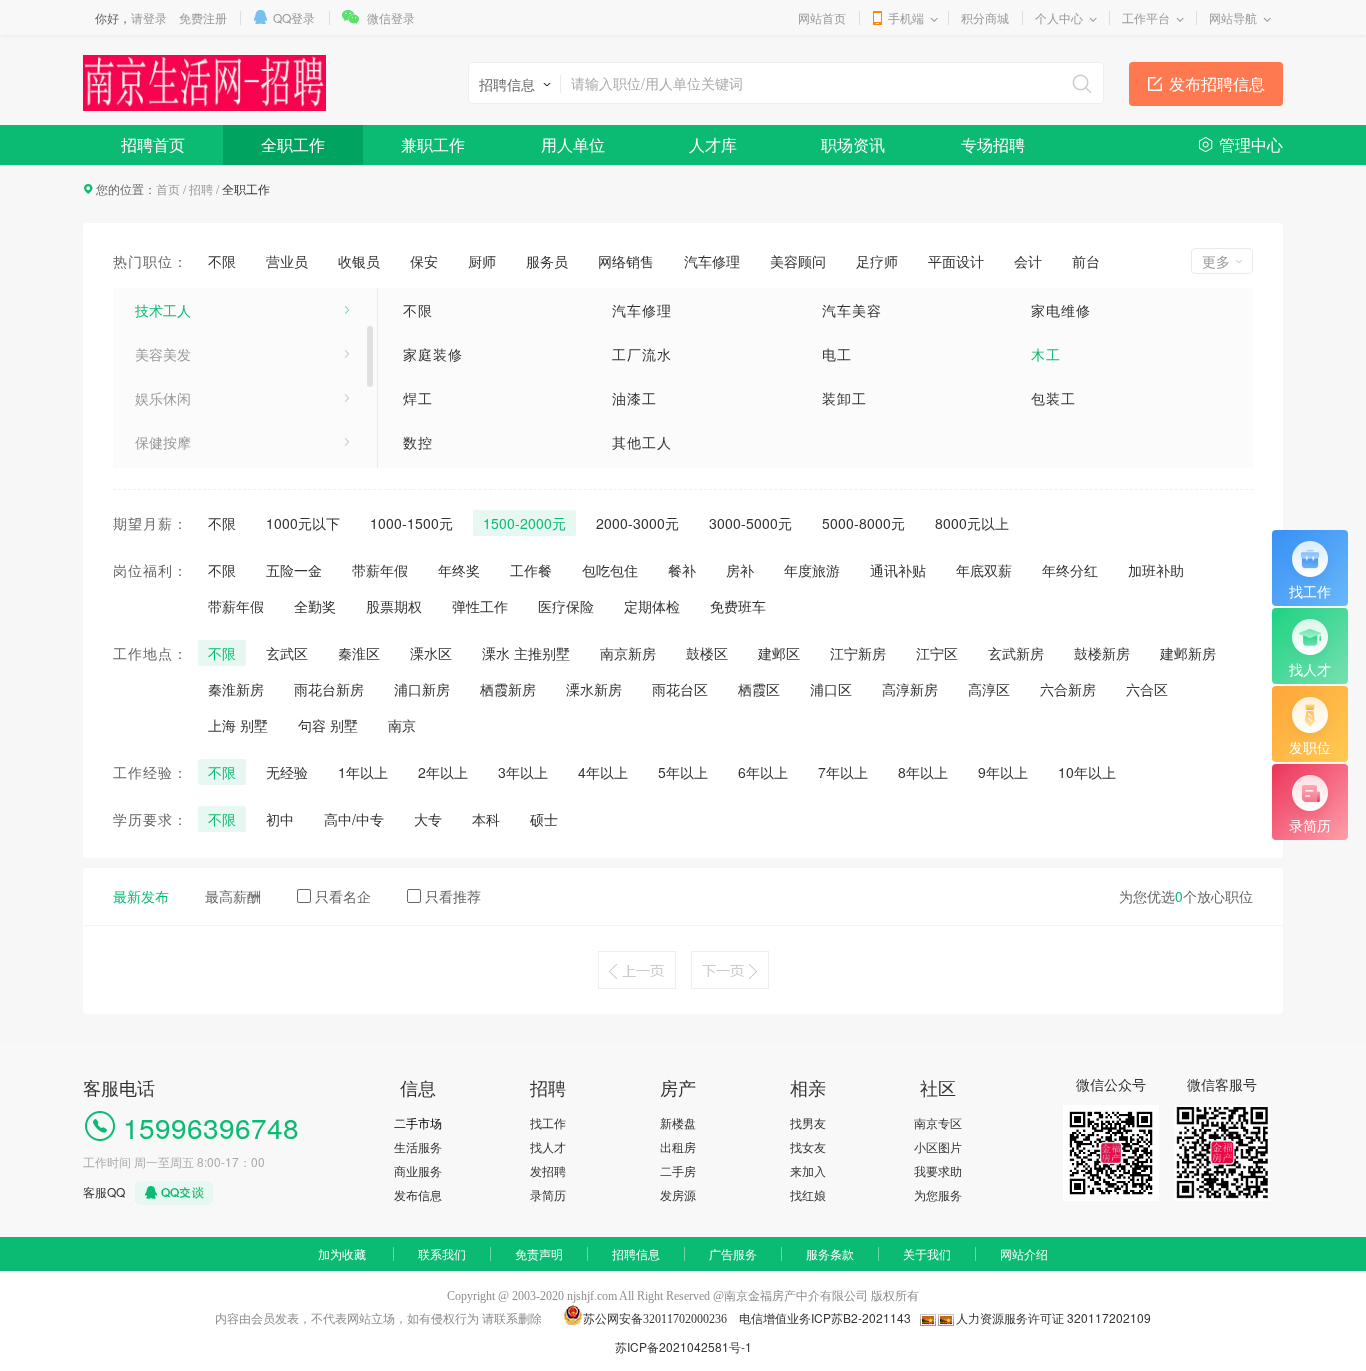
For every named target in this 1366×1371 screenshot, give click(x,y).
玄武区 (287, 653)
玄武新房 (1016, 653)
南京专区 (938, 1122)
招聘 (201, 188)
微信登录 (391, 17)
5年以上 (683, 772)
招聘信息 (636, 1253)
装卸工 (844, 398)
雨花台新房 (329, 689)
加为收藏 (342, 1253)
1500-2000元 (524, 523)
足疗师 (877, 261)
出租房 (678, 1146)
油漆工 (634, 398)
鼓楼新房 (1102, 653)
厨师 (482, 261)
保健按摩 (163, 442)
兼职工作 (433, 144)
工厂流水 (642, 354)
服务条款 (830, 1253)
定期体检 (652, 606)
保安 (424, 261)
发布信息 (418, 1194)
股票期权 (394, 606)
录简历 (548, 1194)
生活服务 (418, 1146)
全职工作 (293, 144)
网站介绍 (1024, 1253)
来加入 (808, 1170)
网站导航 (1233, 17)
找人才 (548, 1146)
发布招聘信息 (1217, 83)
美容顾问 (798, 261)
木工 (1046, 354)
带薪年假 (380, 570)
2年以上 (443, 772)
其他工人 (642, 442)
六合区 (1147, 689)
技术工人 (163, 310)
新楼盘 (678, 1122)
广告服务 (733, 1253)
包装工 (1053, 398)
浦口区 (831, 689)
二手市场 (418, 1122)
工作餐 (531, 570)
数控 (418, 442)
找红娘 (808, 1194)
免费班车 (738, 606)
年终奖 (459, 570)
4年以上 (603, 772)
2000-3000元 (637, 523)
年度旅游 (812, 570)
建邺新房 (1188, 653)
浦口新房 (422, 689)
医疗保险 (566, 606)
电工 (837, 354)
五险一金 (294, 570)
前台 (1086, 261)
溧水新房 (594, 689)
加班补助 (1156, 570)
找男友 (808, 1122)
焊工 (418, 398)
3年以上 (523, 772)
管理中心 (1251, 144)
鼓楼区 (707, 653)
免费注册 (203, 17)
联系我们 (442, 1253)
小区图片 (938, 1146)
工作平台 (1146, 17)
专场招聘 (993, 144)
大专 (428, 819)
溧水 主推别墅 (526, 653)
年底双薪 (984, 570)
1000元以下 (303, 523)
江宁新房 (858, 653)
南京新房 (628, 653)
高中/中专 (354, 819)
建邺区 (779, 653)
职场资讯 (853, 144)
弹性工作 (480, 606)
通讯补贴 (898, 570)
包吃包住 (610, 570)
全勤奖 (315, 606)
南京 (402, 725)
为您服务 (938, 1194)
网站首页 (822, 17)
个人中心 (1059, 17)
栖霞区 (759, 689)
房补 (740, 570)
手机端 (906, 17)
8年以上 (923, 772)
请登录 (149, 17)
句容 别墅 (328, 725)
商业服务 (418, 1170)
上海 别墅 (238, 725)
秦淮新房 (236, 689)
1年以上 (363, 772)
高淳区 (989, 689)
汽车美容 (852, 310)
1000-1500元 (411, 523)
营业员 (287, 261)
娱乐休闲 (163, 398)
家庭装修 (433, 354)
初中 (280, 819)
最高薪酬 (233, 896)
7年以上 (843, 772)
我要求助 (938, 1170)
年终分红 (1070, 570)
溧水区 (431, 653)
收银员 (359, 261)
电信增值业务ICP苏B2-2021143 (823, 1317)
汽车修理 (712, 261)
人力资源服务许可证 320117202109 (1053, 1317)
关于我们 (927, 1253)
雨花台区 (680, 689)
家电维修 (1061, 310)
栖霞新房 (508, 689)
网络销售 (626, 261)
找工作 (548, 1122)
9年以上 (1003, 772)
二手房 (678, 1170)
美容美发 (163, 354)
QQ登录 (294, 17)
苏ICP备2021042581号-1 (683, 1346)
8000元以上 (972, 523)
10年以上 (1087, 772)
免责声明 (539, 1253)
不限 (222, 261)
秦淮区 (359, 653)
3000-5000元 (750, 523)
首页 (168, 188)
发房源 (678, 1194)
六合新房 (1068, 689)
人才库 (713, 144)
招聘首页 (153, 144)
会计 (1028, 261)
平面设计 (956, 261)
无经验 (287, 772)
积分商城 (985, 17)
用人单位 (573, 144)
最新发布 (141, 896)
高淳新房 (910, 689)
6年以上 (763, 772)
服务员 (547, 261)
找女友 (808, 1146)
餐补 (682, 570)
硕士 (544, 819)
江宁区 (937, 653)
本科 (486, 819)
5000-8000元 (863, 523)
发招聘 (548, 1170)
